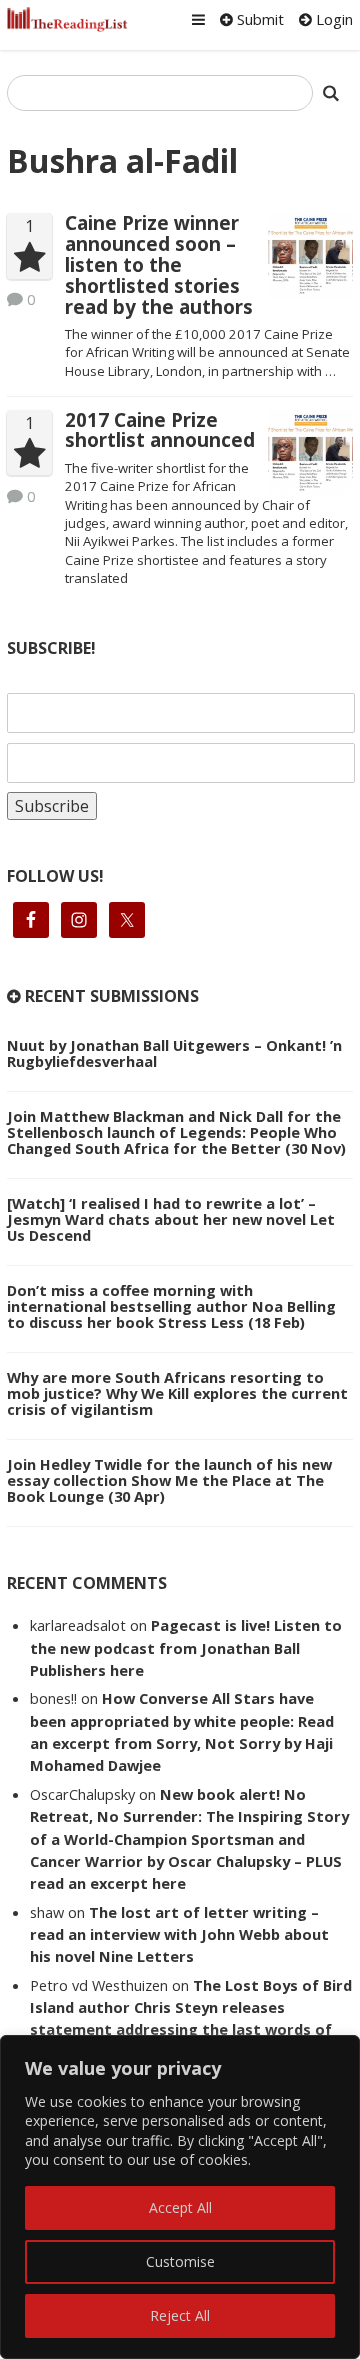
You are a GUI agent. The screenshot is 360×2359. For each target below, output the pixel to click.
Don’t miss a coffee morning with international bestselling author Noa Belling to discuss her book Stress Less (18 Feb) (171, 1306)
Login (332, 19)
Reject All (180, 2315)
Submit (258, 19)
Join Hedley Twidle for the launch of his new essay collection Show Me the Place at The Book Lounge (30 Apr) (169, 1480)
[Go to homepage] (67, 19)
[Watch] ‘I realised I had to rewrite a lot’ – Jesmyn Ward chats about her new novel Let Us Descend (171, 1219)
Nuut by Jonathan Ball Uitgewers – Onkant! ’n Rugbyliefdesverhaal (174, 1053)
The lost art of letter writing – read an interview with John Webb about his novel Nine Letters (179, 1934)
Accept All (180, 2207)
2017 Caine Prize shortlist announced (160, 430)
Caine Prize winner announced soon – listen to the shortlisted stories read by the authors (159, 264)
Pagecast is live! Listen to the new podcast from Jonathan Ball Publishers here (186, 1647)
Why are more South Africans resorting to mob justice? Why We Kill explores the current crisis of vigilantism (177, 1393)
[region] (180, 2197)
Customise (180, 2261)
